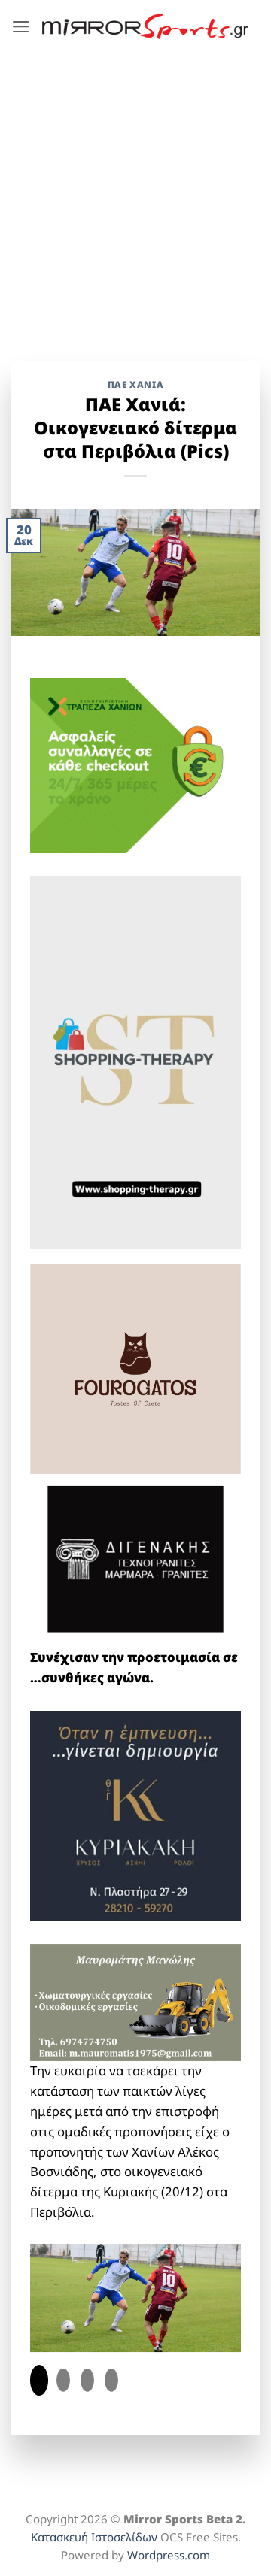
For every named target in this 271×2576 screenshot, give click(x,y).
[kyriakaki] (135, 1814)
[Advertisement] (135, 195)
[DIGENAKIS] (135, 1559)
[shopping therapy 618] (135, 1061)
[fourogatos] (135, 1368)
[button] (21, 27)
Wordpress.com (169, 2555)
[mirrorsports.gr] (145, 27)
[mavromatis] (135, 2001)
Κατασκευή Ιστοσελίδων (94, 2537)
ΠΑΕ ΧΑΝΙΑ (135, 384)
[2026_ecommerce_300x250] (135, 764)
